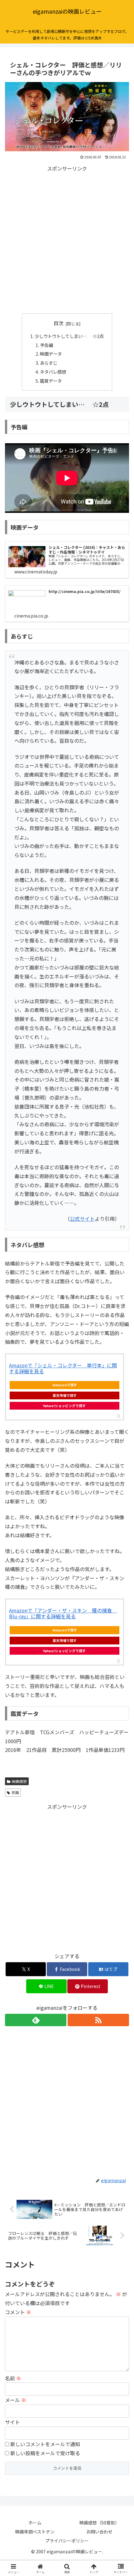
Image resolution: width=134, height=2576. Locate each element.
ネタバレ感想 (53, 372)
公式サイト (82, 1219)
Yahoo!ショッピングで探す (64, 1406)
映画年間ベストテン (35, 2532)
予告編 (46, 345)
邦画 (15, 1792)
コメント (18, 2312)
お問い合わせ (99, 2532)
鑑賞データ (51, 381)
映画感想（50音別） (99, 2523)
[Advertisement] (67, 240)
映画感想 (19, 1781)
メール (16, 2400)
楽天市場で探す (65, 1395)
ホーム (35, 2523)
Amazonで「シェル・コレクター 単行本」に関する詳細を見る (63, 1368)
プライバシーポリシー (67, 2541)
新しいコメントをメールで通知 (45, 2444)
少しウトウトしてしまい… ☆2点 (69, 336)
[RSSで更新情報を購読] (98, 2020)
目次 (59, 323)
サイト (12, 2422)
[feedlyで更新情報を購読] (36, 2020)
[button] (121, 1490)
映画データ (51, 354)
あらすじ (49, 363)
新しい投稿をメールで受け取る (45, 2453)
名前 (13, 2378)
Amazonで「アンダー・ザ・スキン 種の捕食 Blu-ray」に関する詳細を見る (63, 1613)
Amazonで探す (65, 1385)
